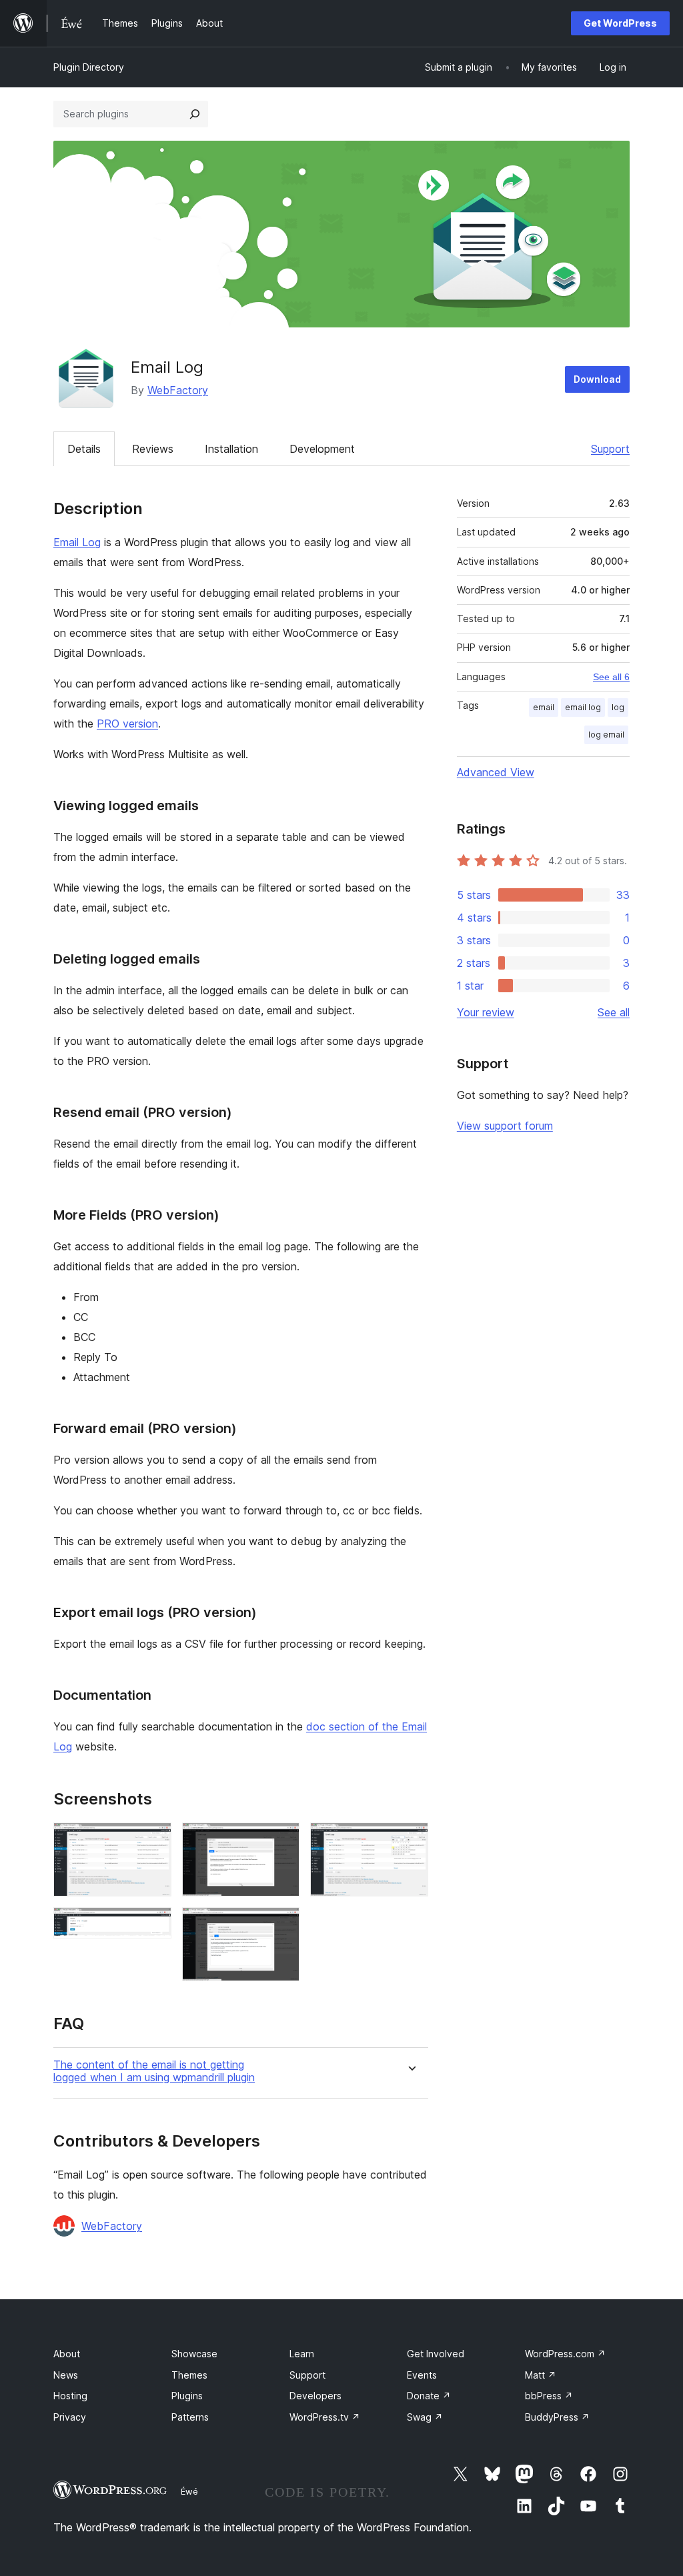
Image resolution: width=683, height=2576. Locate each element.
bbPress (549, 2396)
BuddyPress (557, 2417)
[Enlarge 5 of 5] (410, 1840)
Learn (302, 2354)
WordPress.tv (325, 2417)
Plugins (187, 2396)
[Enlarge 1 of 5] (153, 1840)
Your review (486, 1012)
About (67, 2354)
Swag (425, 2417)
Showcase (194, 2354)
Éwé (189, 2491)
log (618, 707)
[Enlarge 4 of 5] (281, 1925)
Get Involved (436, 2354)
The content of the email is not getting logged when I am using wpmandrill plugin (154, 2071)
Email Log (77, 542)
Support (610, 449)
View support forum (505, 1126)
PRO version (127, 724)
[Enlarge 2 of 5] (153, 1925)
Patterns (190, 2417)
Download (597, 379)
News (66, 2375)
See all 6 (611, 677)
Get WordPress (620, 23)
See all (614, 1012)
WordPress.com (565, 2354)
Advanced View (496, 772)
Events (422, 2375)
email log (583, 707)
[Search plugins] (195, 114)
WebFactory (178, 390)
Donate (429, 2396)
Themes (189, 2375)
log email (606, 735)
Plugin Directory (89, 67)
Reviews (153, 449)
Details (84, 449)
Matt (541, 2375)
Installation (231, 449)
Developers (315, 2396)
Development (322, 449)
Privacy (70, 2417)
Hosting (70, 2396)
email (544, 707)
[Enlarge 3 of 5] (281, 1840)
